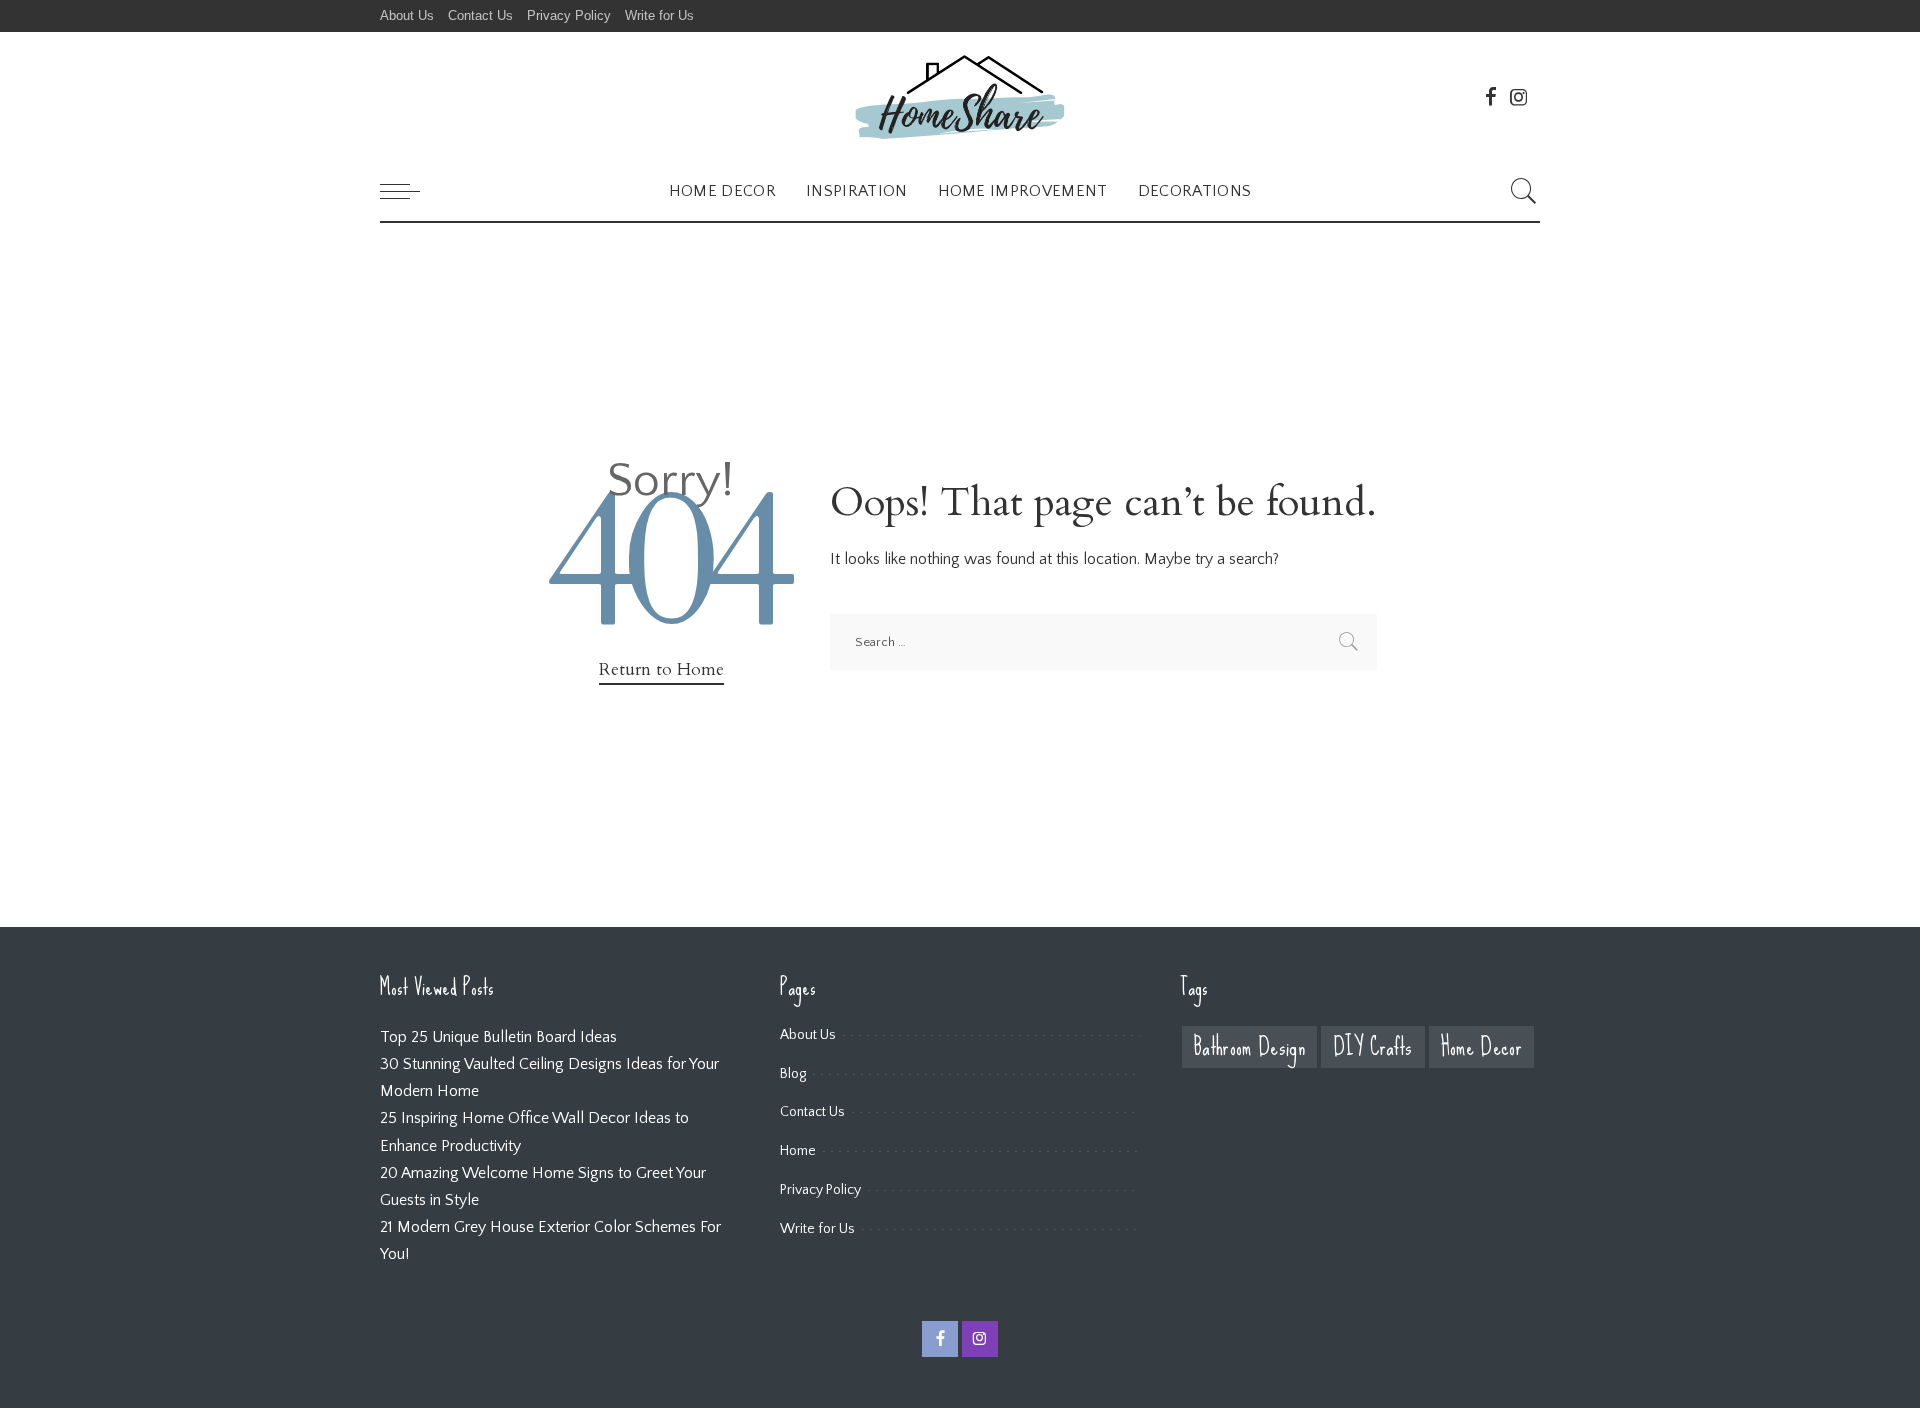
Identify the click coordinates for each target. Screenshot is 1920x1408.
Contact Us (812, 1112)
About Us (808, 1035)
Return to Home (661, 669)
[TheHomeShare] (960, 96)
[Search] (1524, 191)
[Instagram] (1519, 97)
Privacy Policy (820, 1190)
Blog (793, 1074)
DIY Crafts (1372, 1047)
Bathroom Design (1249, 1047)
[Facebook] (1491, 97)
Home (798, 1151)
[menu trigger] (410, 191)
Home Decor (1481, 1047)
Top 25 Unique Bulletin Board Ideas (498, 1037)
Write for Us (817, 1229)
